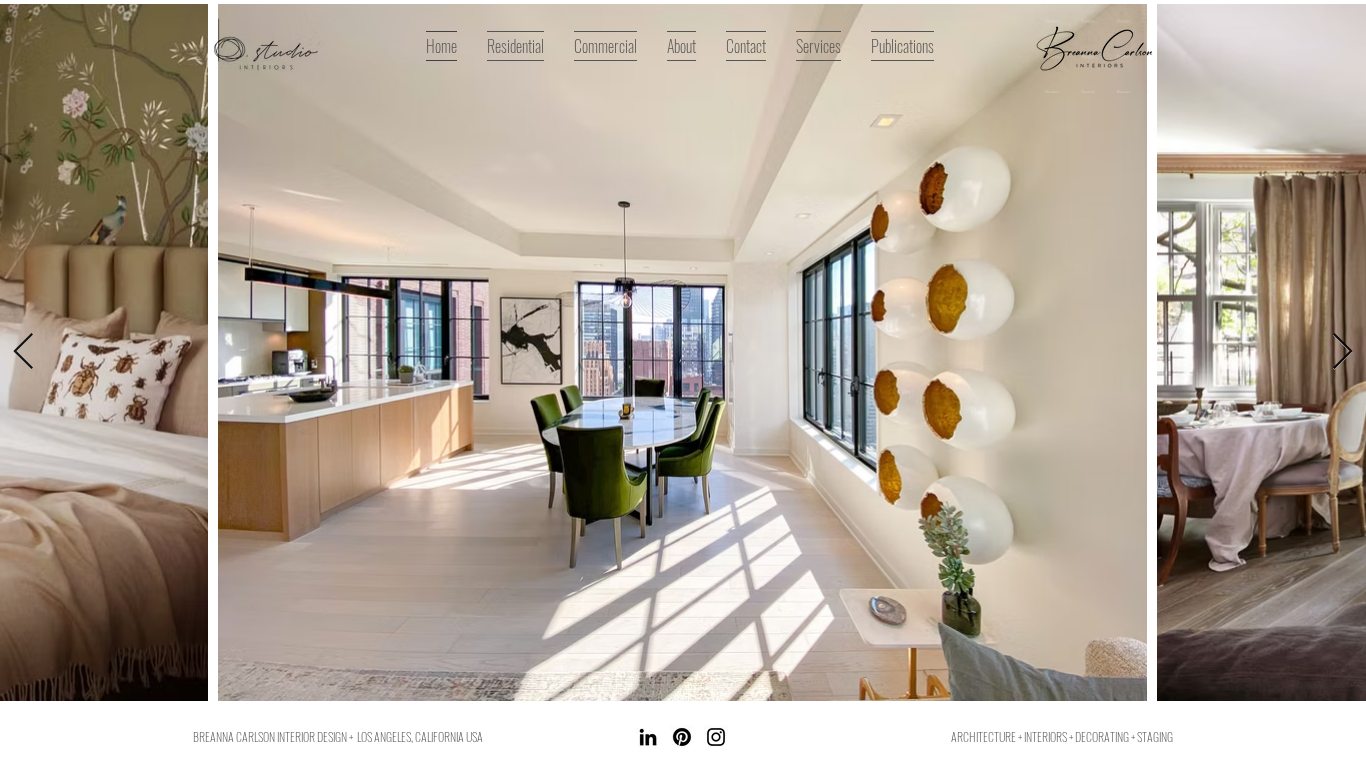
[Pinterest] (682, 737)
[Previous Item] (23, 352)
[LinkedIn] (648, 737)
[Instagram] (716, 737)
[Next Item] (1342, 352)
